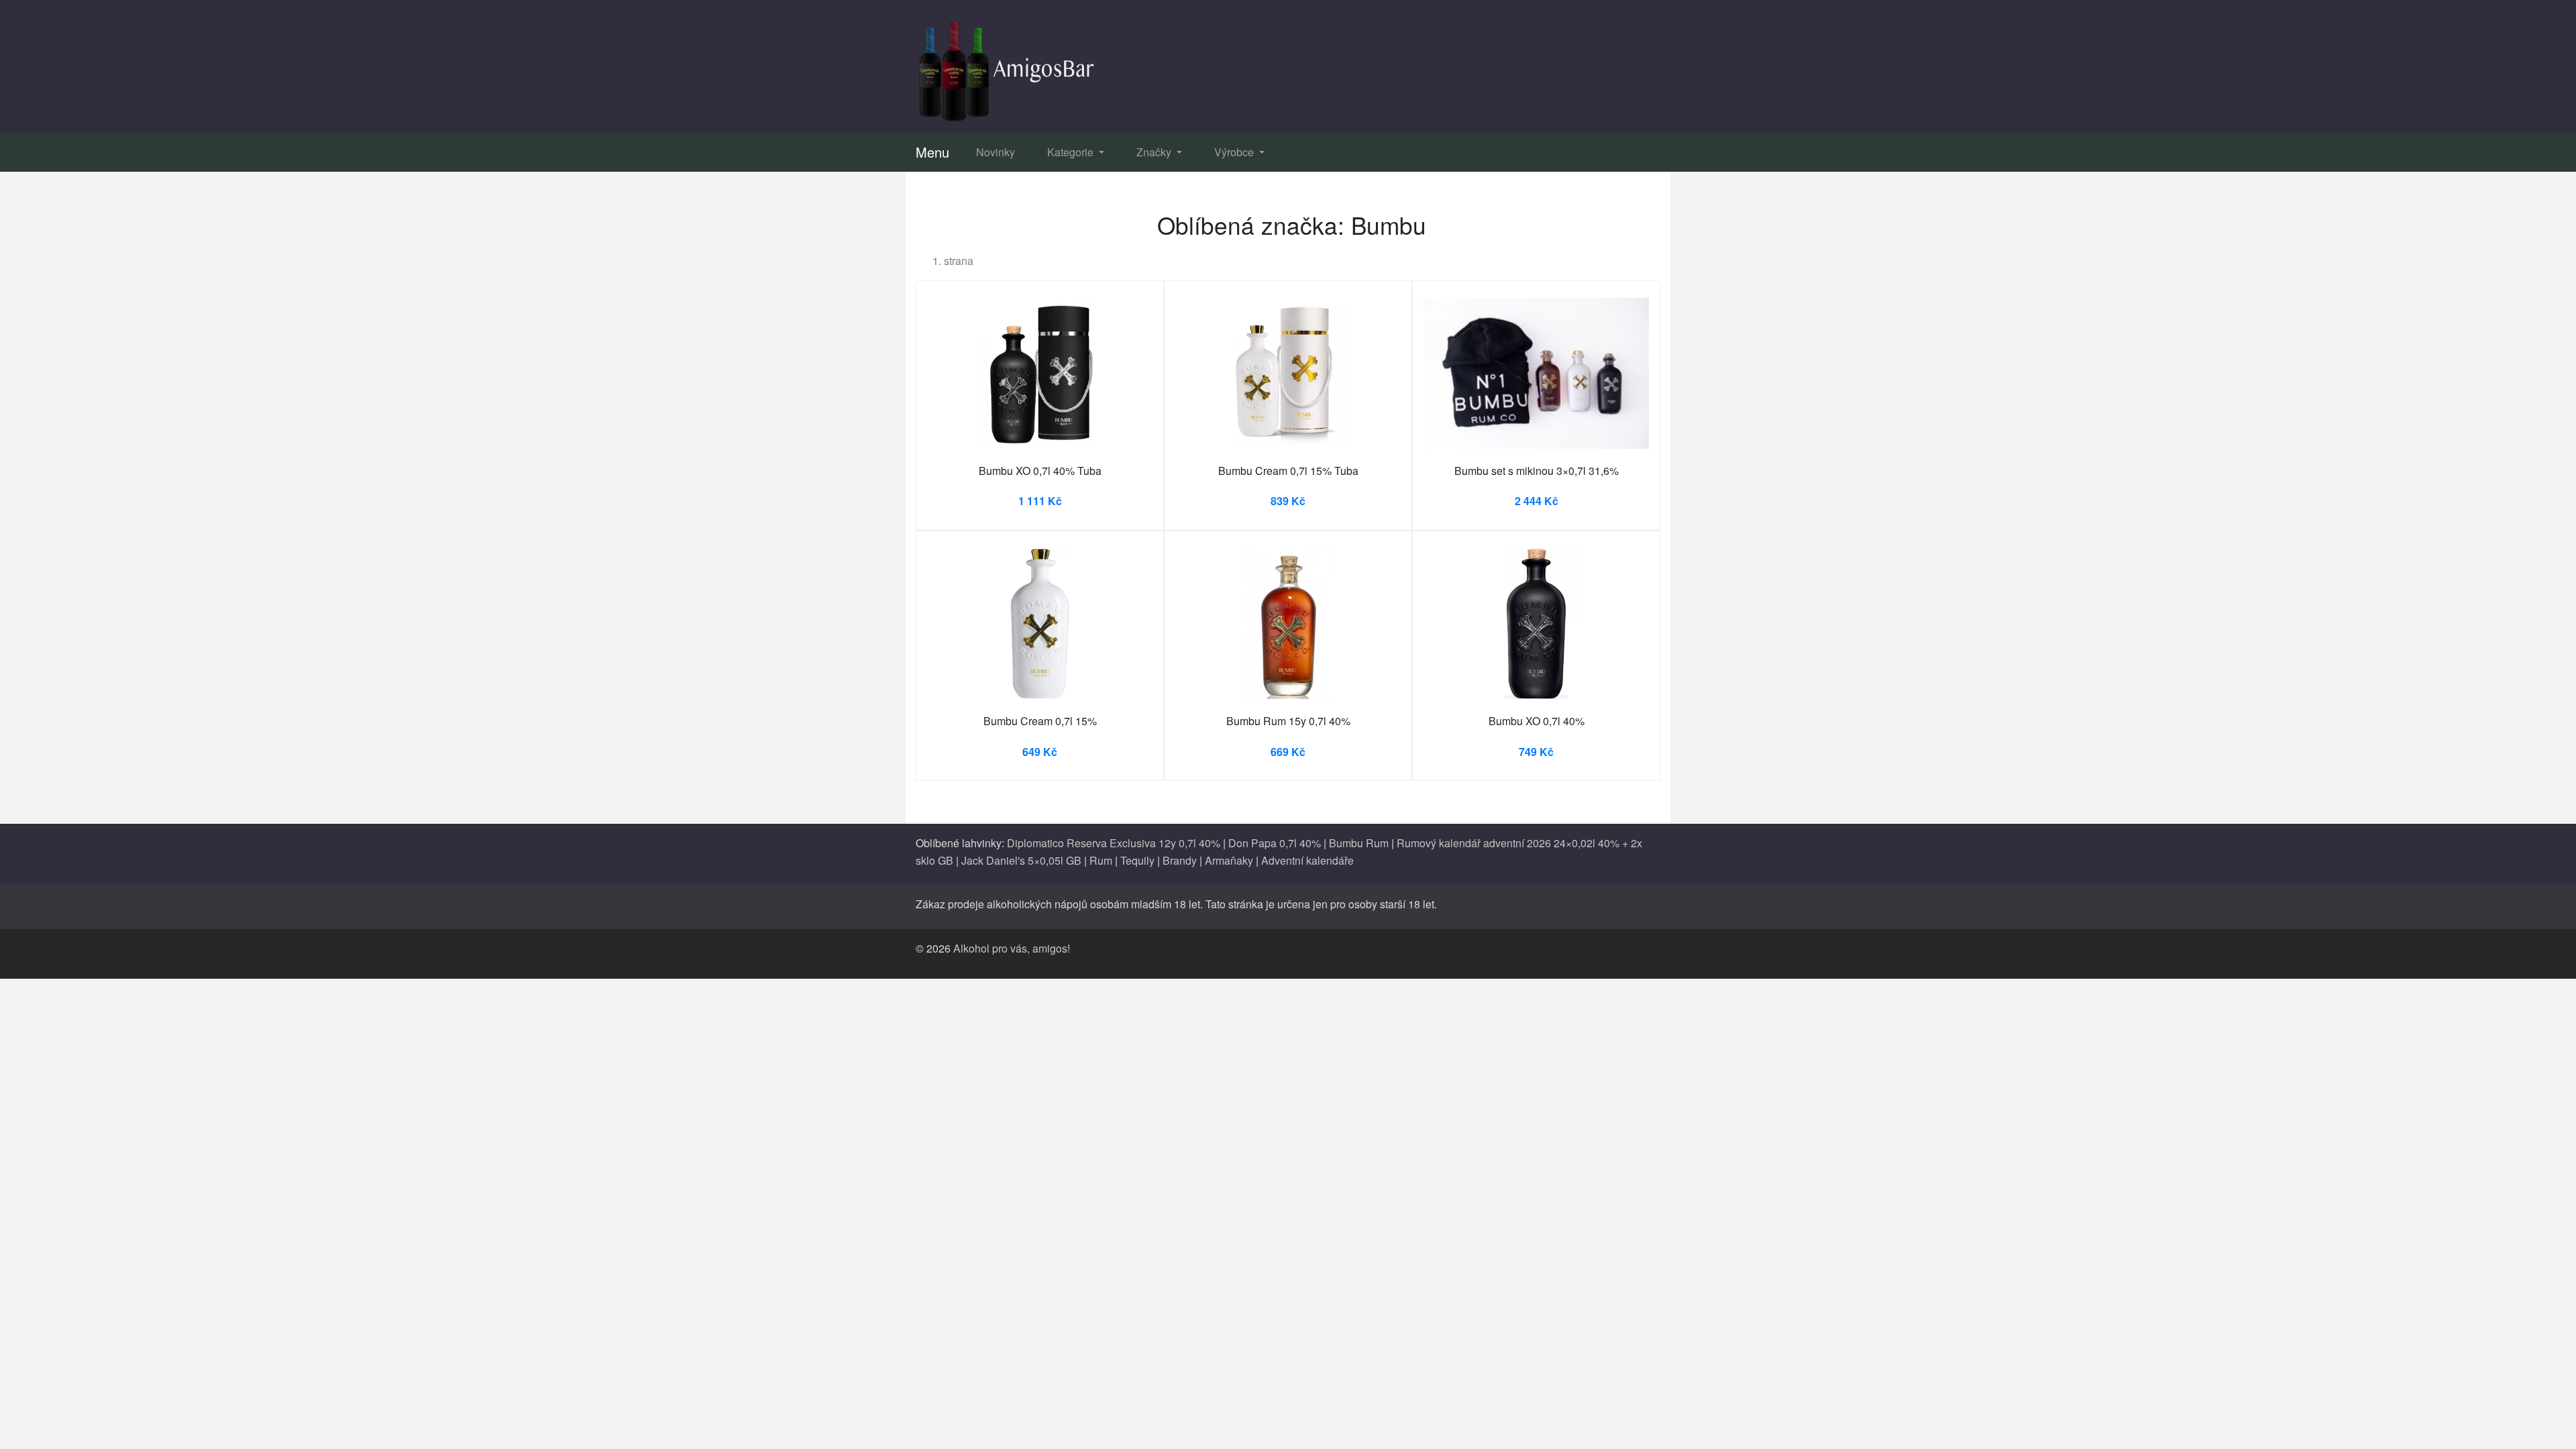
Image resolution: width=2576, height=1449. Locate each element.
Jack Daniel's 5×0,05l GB (1021, 860)
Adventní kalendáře (1307, 860)
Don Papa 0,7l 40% (1275, 843)
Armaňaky (1229, 860)
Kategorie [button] (1072, 152)
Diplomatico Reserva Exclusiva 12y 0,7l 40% (1114, 843)
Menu (932, 152)
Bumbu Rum (1359, 843)
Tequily (1137, 860)
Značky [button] (1155, 152)
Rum (1101, 860)
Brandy (1180, 860)
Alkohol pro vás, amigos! (1012, 948)
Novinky (996, 152)
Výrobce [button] (1235, 152)
